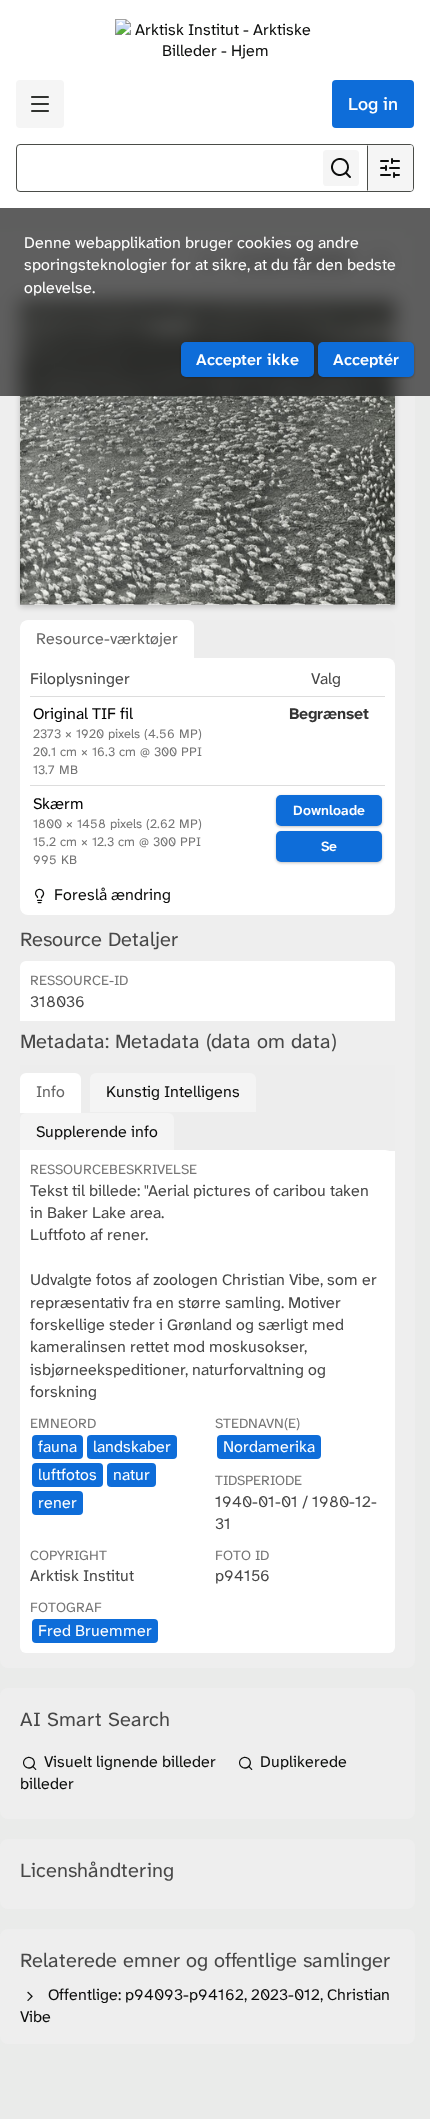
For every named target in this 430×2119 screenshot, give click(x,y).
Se (329, 846)
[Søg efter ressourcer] (341, 168)
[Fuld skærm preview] (207, 453)
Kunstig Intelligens (173, 1091)
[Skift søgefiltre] (390, 168)
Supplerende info (97, 1131)
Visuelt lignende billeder (130, 1761)
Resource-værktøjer (107, 638)
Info (50, 1091)
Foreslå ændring (110, 894)
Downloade (329, 810)
